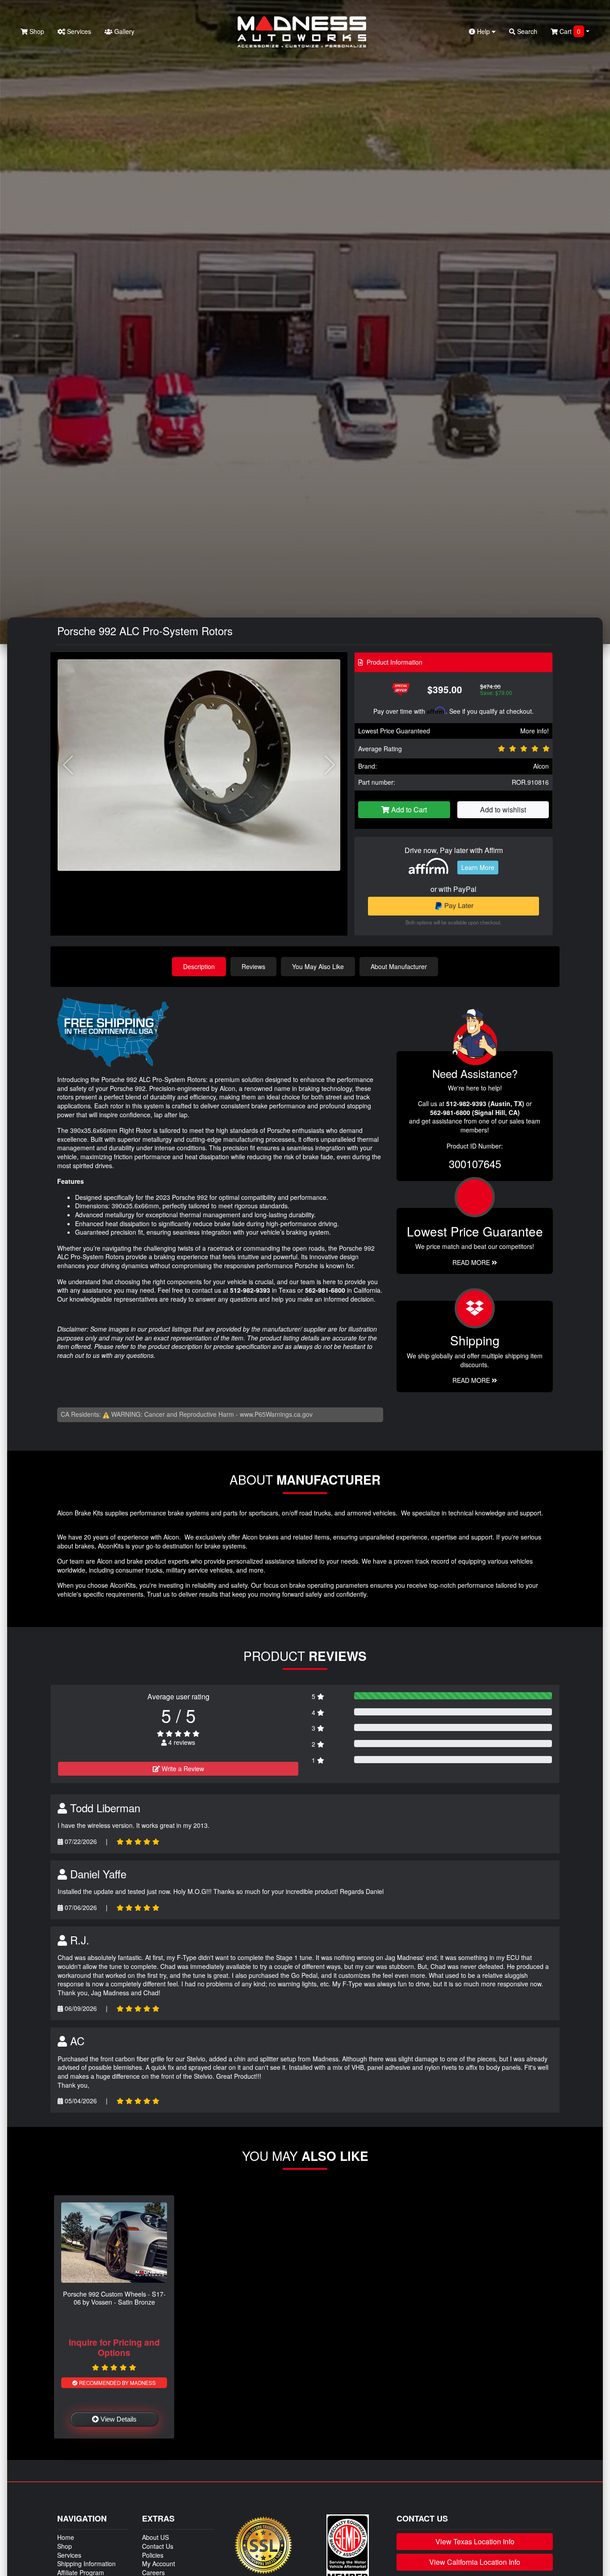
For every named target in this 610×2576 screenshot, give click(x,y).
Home (66, 2537)
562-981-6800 (325, 1290)
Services (78, 31)
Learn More (478, 867)
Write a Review (182, 1769)
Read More (472, 1262)
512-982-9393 (250, 1290)
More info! (535, 731)
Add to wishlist (503, 809)
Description (199, 966)
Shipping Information (86, 2564)
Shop (36, 31)
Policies (153, 2555)
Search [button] (526, 31)
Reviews (253, 966)
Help (483, 31)
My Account (159, 2564)
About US (155, 2537)
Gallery (123, 31)
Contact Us (158, 2546)
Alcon (541, 766)
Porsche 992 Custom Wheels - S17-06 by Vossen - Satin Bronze (114, 2297)
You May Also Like (318, 966)
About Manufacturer (399, 966)
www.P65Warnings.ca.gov (276, 1414)
